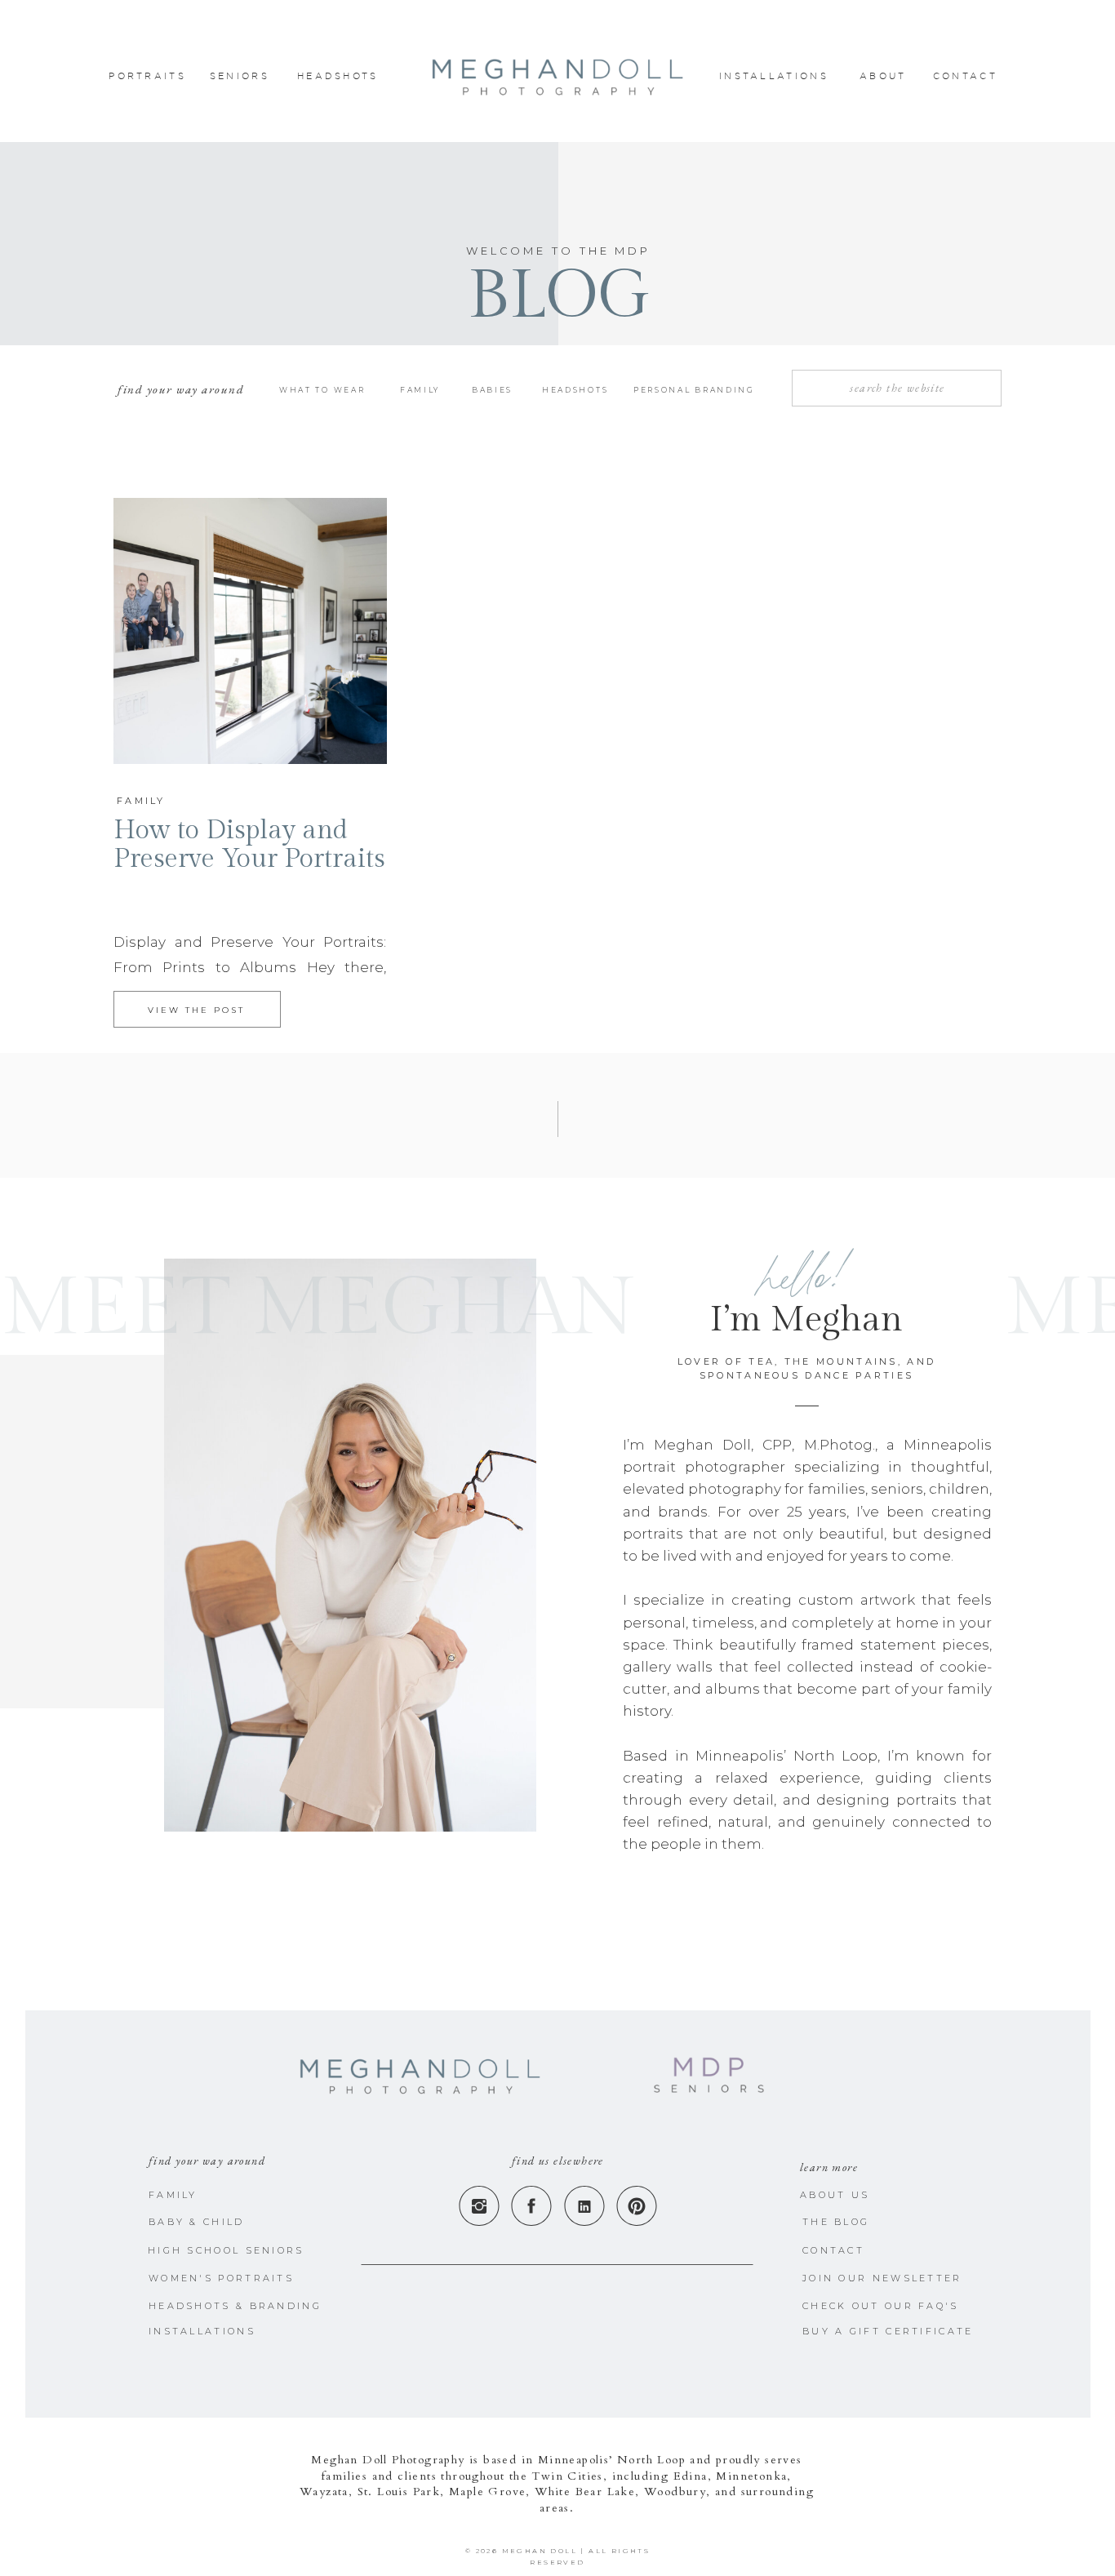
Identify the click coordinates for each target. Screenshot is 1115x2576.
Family (141, 801)
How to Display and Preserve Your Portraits (249, 844)
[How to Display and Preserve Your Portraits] (250, 631)
